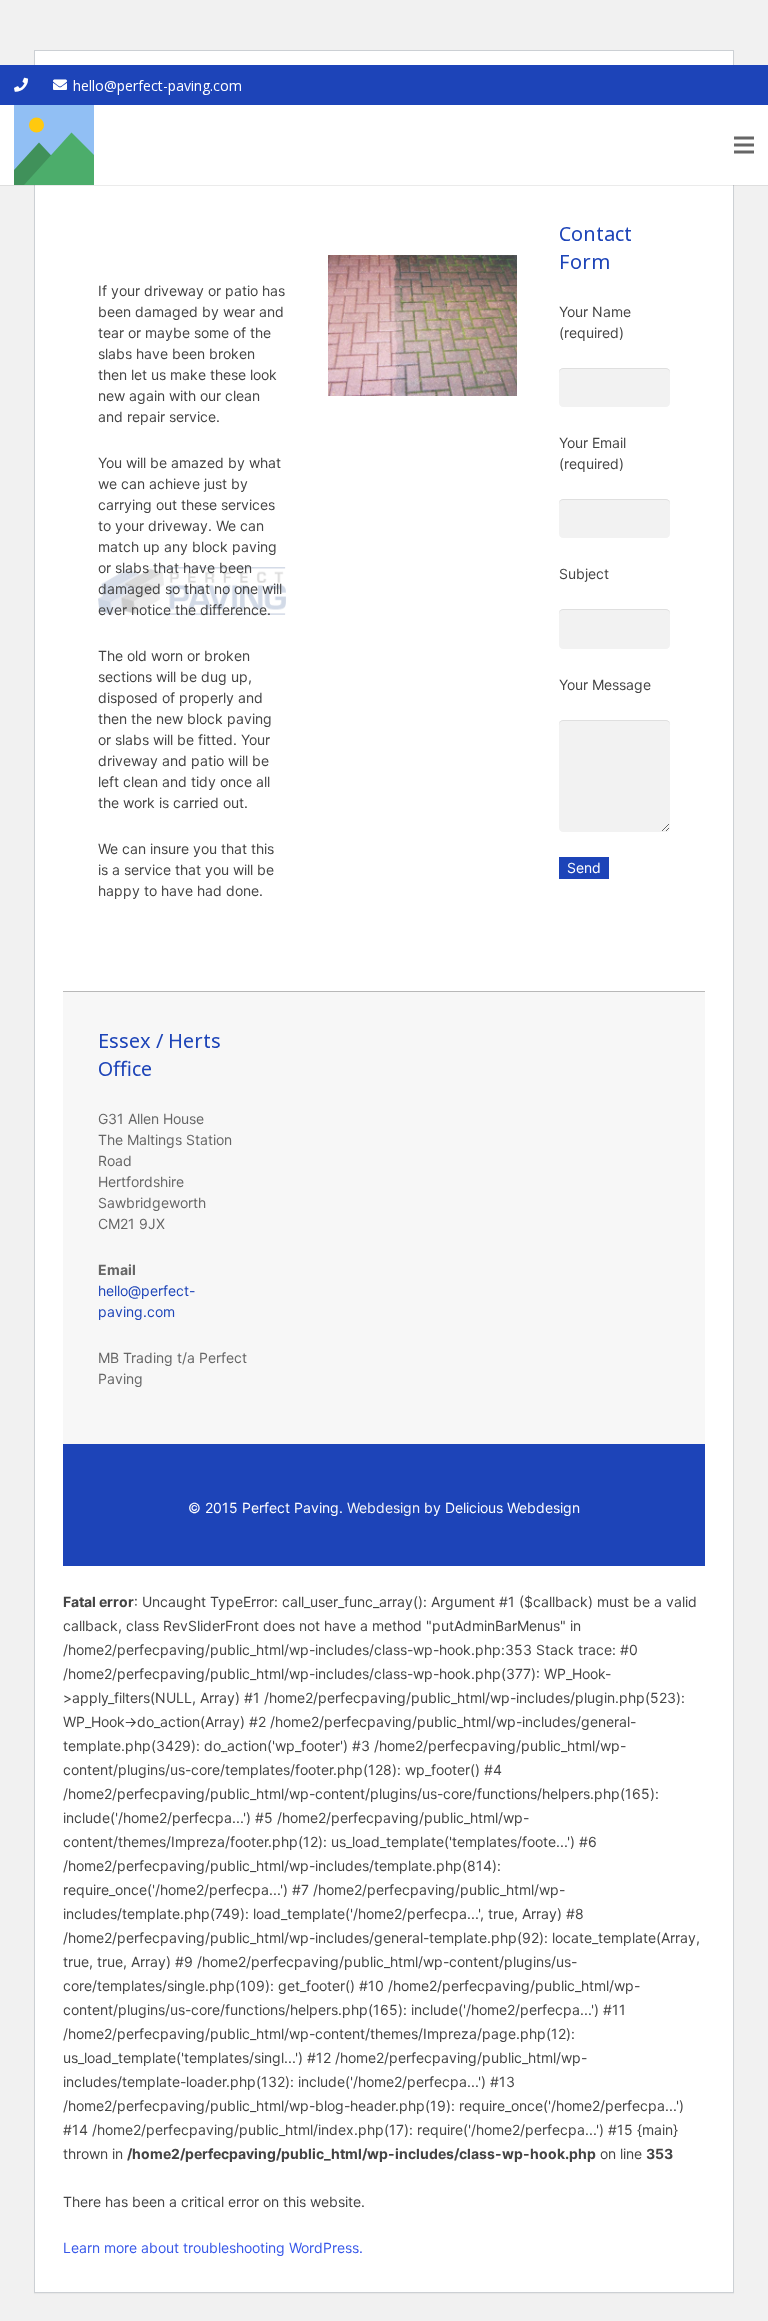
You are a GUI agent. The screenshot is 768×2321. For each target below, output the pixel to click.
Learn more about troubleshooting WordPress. (213, 2247)
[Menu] (744, 145)
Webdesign (383, 1507)
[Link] (54, 145)
